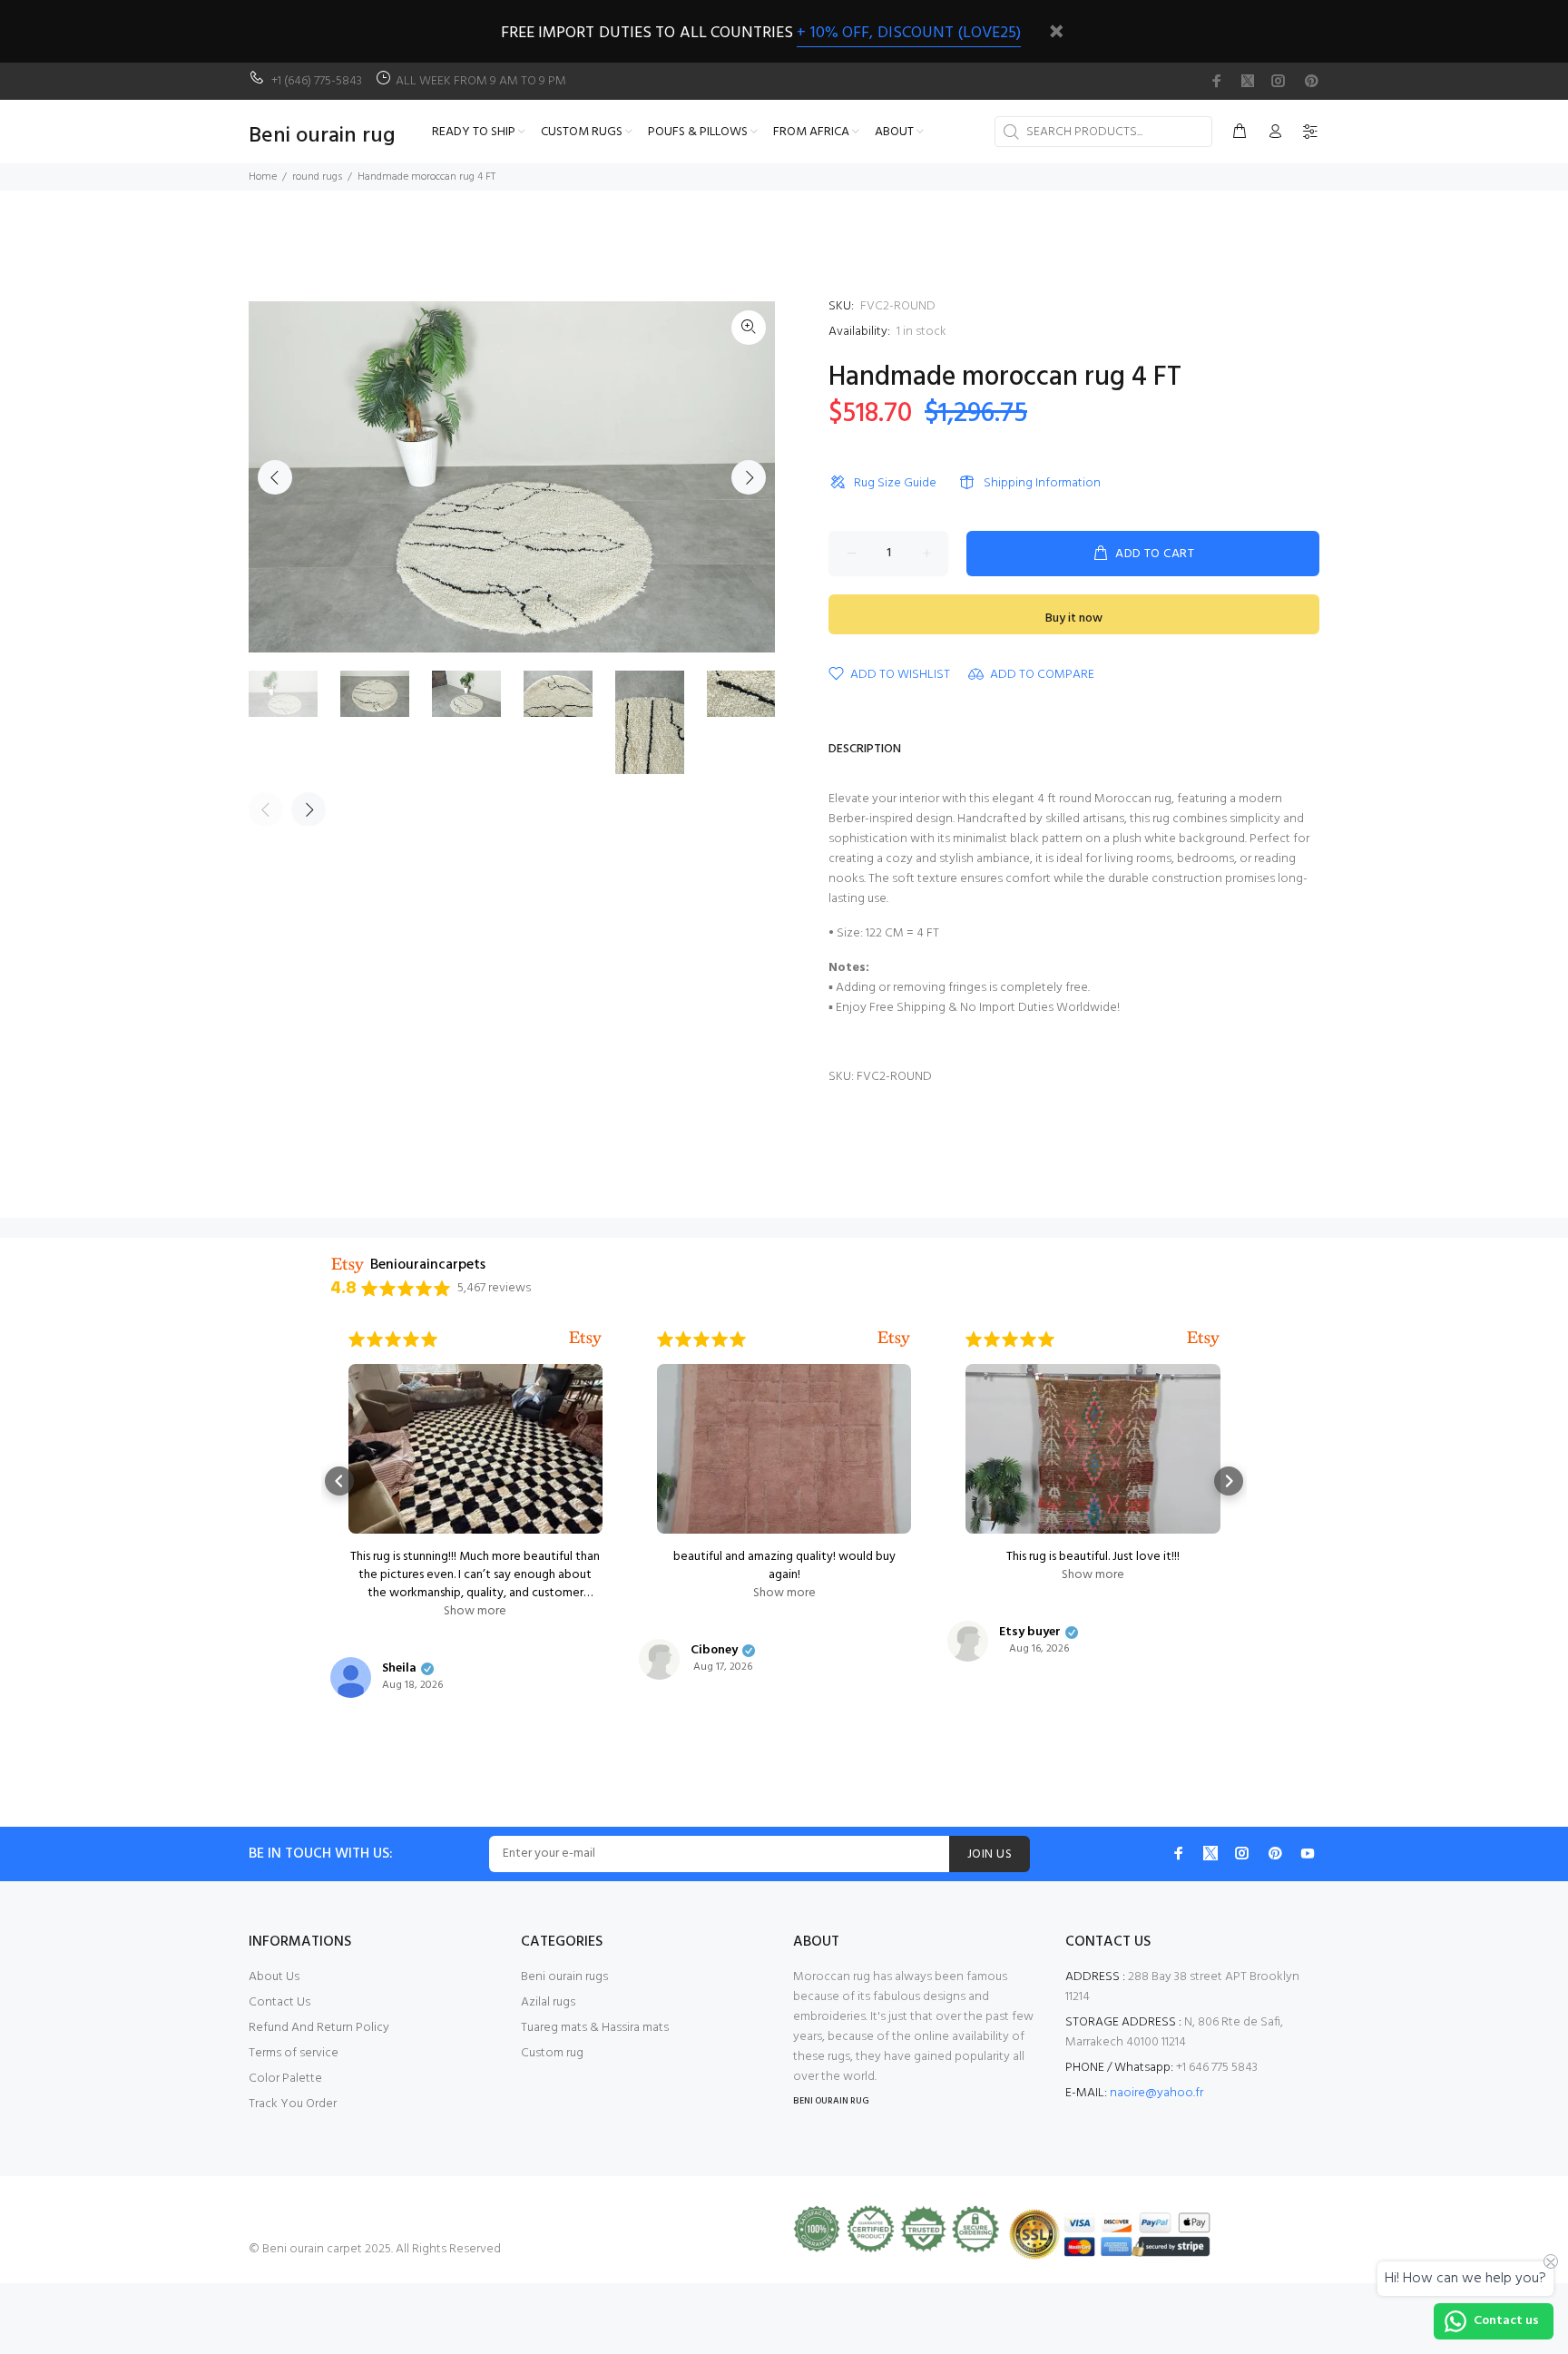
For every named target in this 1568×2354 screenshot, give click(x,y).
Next (749, 477)
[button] (339, 1481)
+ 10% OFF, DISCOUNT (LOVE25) (909, 33)
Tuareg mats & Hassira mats (595, 2028)
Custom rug (552, 2053)
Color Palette (285, 2079)
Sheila (399, 1669)
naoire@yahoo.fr (1156, 2093)
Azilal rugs (548, 2002)
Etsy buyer (1030, 1633)
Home (263, 177)
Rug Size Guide (895, 483)
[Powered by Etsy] (585, 1339)
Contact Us (279, 2002)
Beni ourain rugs (564, 1977)
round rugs (317, 177)
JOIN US (990, 1854)
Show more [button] (475, 1612)
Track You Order (293, 2104)
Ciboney (714, 1651)
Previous (275, 477)
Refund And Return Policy (319, 2028)
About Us (274, 1977)
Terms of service (294, 2053)
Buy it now (1074, 618)
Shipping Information (1042, 483)
